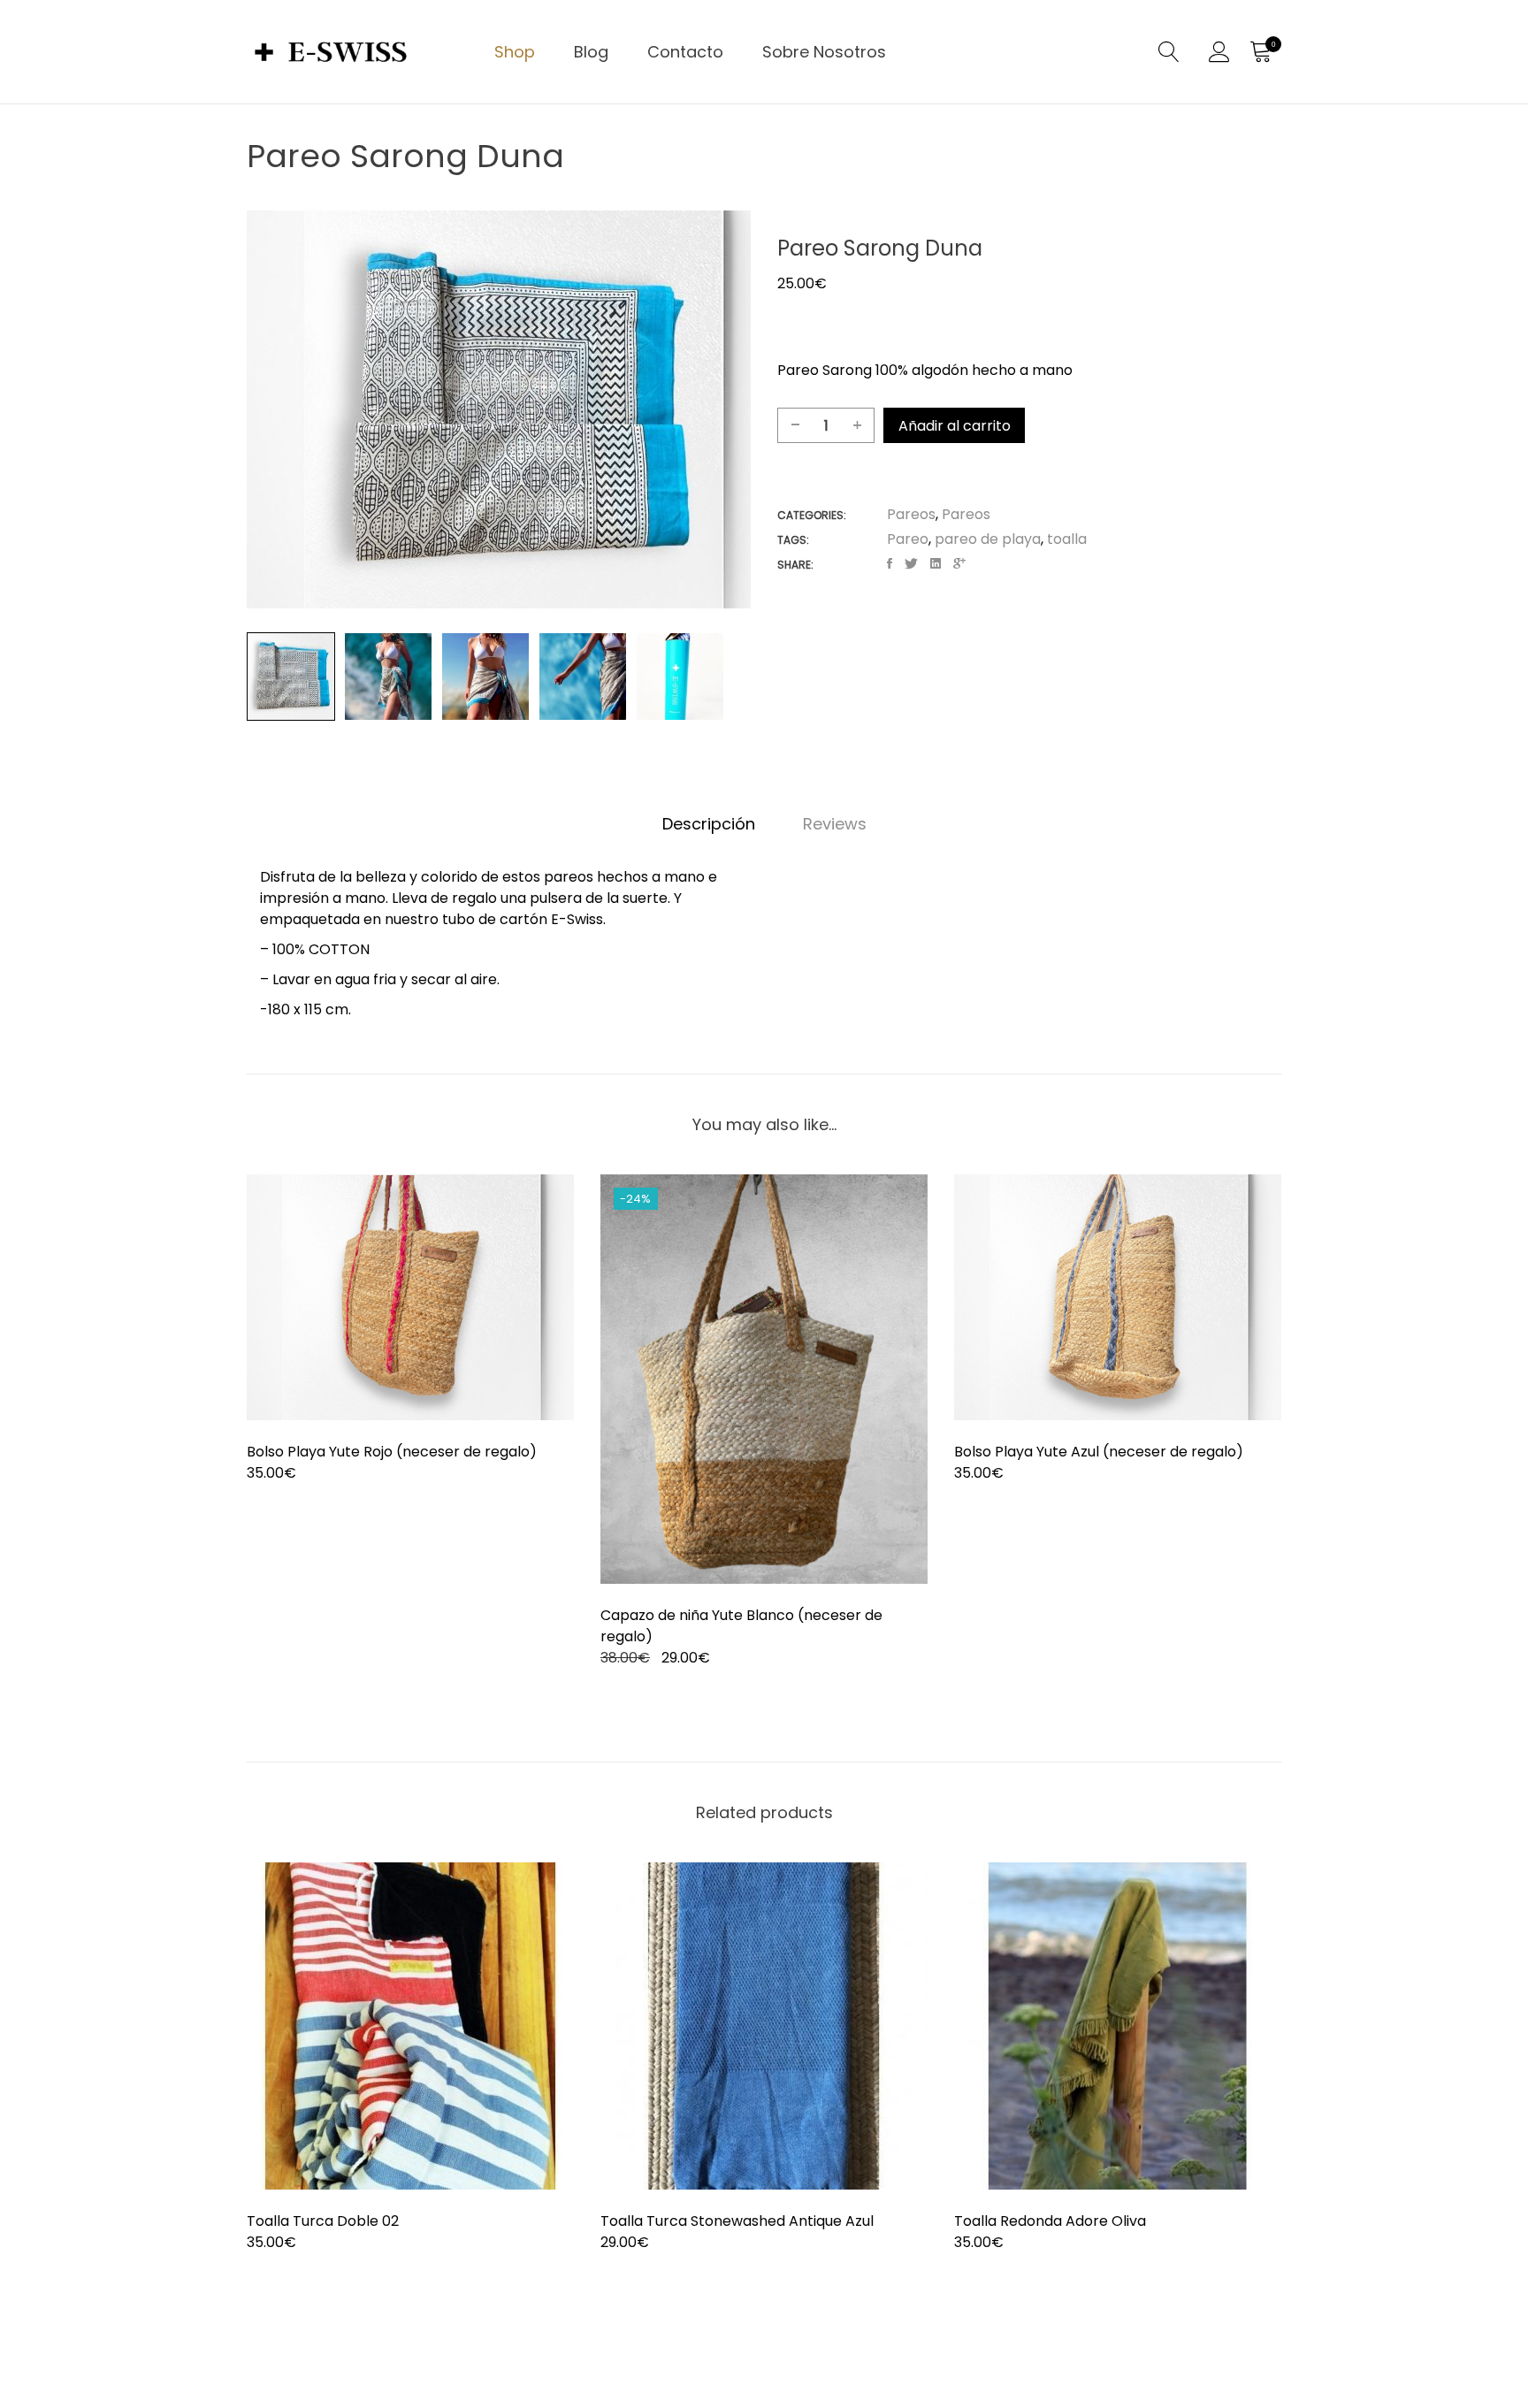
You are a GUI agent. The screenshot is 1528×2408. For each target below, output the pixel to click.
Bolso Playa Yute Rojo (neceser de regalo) (392, 1452)
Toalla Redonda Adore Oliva (1050, 2221)
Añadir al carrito (955, 426)
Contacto (685, 52)
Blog (591, 52)
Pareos (911, 514)
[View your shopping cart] (1260, 52)
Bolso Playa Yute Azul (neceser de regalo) (1099, 1452)
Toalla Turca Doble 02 (323, 2221)
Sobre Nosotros (824, 52)
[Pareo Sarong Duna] (890, 564)
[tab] (709, 824)
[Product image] (410, 1297)
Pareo (908, 539)
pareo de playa (988, 539)
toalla (1067, 539)
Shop (515, 52)
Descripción (709, 824)
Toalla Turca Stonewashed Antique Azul (737, 2221)
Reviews (835, 824)
